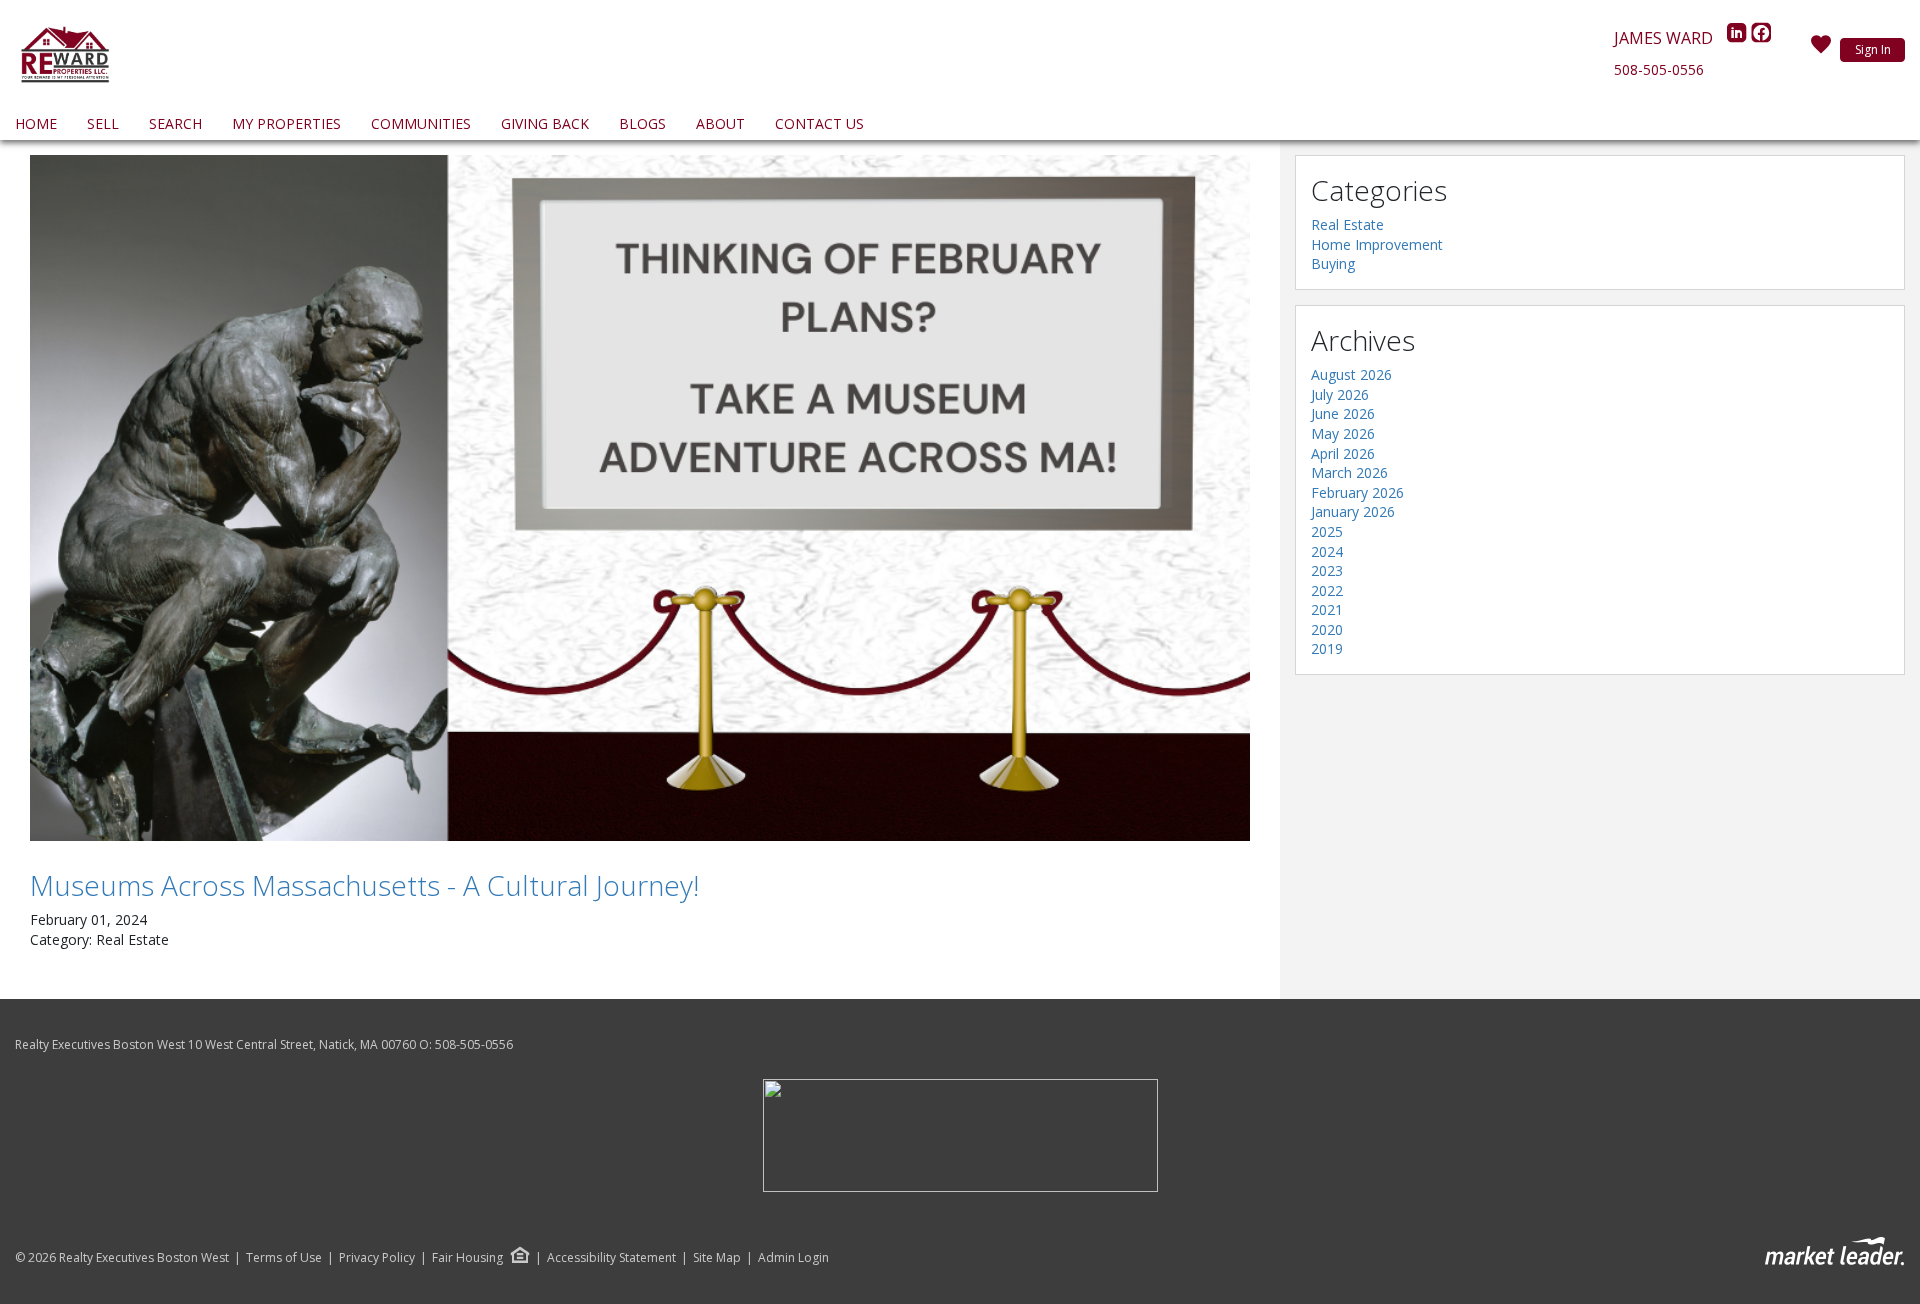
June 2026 (1343, 413)
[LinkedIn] (1739, 38)
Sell (103, 123)
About (720, 123)
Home (36, 123)
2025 (1327, 531)
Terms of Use (284, 1258)
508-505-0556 (1659, 69)
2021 (1327, 609)
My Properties (286, 123)
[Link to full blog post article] (640, 498)
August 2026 (1351, 374)
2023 (1327, 570)
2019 (1327, 648)
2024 (1327, 551)
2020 (1327, 629)
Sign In (1873, 49)
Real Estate (1347, 224)
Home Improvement (1377, 244)
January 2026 (1353, 511)
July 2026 (1340, 394)
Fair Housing (467, 1257)
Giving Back (545, 123)
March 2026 (1349, 472)
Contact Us (819, 123)
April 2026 (1343, 453)
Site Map (717, 1258)
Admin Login (793, 1258)
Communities (421, 123)
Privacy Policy (377, 1258)
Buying (1333, 263)
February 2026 (1357, 492)
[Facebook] (1761, 38)
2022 (1327, 590)
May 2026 (1343, 433)
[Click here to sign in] (1821, 50)
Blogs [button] (642, 123)
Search (175, 123)
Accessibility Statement (611, 1258)
